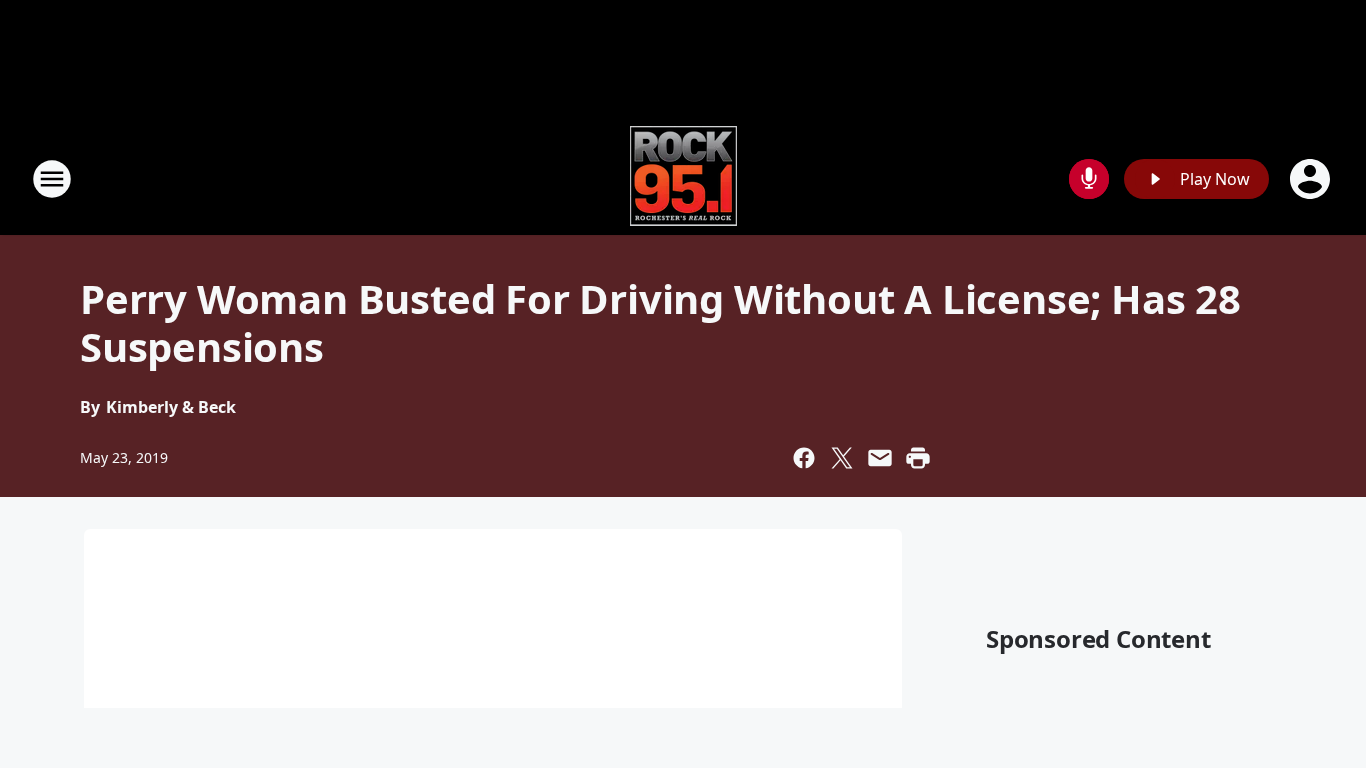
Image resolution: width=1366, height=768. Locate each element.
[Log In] (1312, 179)
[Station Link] (683, 178)
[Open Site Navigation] (52, 179)
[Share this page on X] (842, 458)
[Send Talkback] (1089, 179)
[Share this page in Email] (880, 458)
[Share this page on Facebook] (804, 458)
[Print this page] (918, 458)
